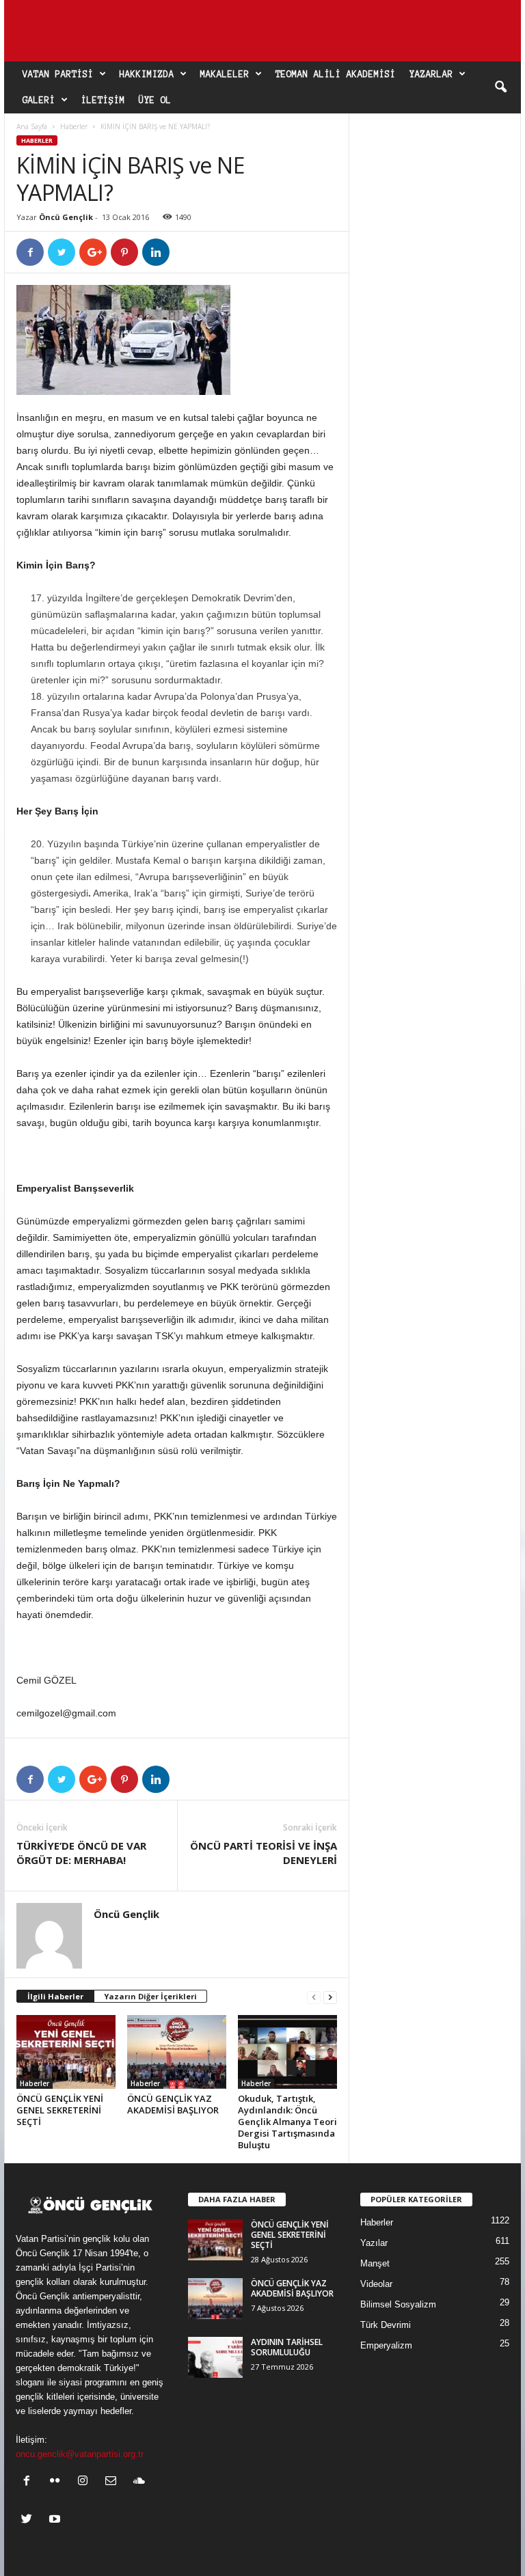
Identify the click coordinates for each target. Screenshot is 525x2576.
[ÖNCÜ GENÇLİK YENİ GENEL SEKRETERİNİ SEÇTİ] (66, 2052)
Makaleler (225, 74)
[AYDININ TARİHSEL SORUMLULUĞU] (215, 2357)
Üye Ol (155, 100)
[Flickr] (58, 2482)
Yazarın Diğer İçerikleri (150, 1996)
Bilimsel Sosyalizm (398, 2304)
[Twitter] (30, 2520)
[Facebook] (30, 2482)
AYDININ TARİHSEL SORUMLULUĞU (287, 2347)
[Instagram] (86, 2482)
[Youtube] (56, 2520)
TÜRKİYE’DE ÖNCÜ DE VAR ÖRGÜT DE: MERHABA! (81, 1853)
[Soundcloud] (140, 2482)
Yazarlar (431, 74)
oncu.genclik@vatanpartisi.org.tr (80, 2454)
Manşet (375, 2263)
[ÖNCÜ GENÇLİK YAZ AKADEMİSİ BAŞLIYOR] (177, 2052)
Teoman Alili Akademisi (336, 74)
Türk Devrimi (386, 2325)
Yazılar (374, 2243)
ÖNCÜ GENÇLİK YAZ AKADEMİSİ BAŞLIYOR (173, 2104)
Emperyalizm (386, 2345)
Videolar (376, 2284)
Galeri (39, 100)
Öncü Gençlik (66, 217)
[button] (500, 87)
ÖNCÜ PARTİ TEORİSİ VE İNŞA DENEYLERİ (264, 1853)
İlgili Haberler (55, 1996)
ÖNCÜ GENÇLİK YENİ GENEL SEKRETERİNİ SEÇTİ (60, 2110)
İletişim (103, 100)
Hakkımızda (147, 74)
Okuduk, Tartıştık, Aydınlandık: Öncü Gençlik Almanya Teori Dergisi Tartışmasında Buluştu (287, 2122)
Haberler (74, 126)
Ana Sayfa (32, 126)
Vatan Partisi (58, 74)
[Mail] (114, 2482)
